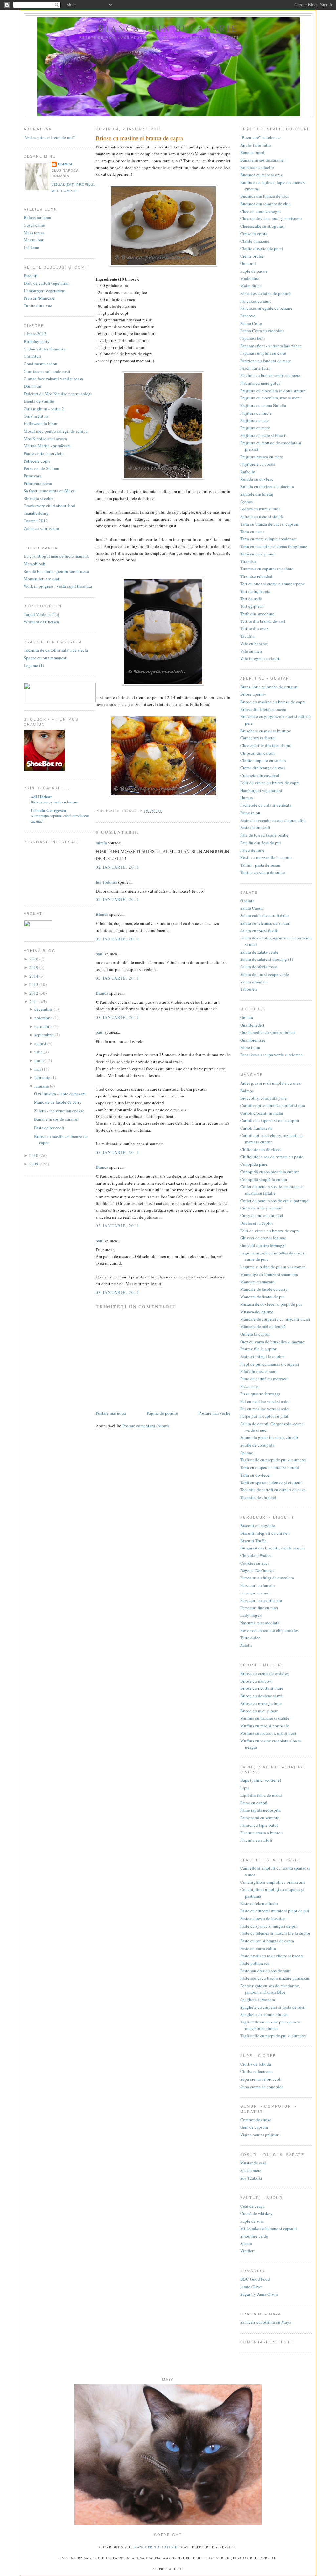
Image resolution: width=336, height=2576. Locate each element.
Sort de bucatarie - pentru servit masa (56, 571)
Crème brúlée (252, 256)
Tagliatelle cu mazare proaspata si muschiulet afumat (270, 2025)
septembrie (45, 1035)
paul (100, 954)
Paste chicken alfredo (259, 1903)
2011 (34, 1002)
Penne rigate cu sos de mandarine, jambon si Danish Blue (270, 1989)
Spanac (247, 1453)
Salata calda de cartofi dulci (265, 915)
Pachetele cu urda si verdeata (266, 805)
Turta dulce (250, 1638)
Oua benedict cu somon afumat (268, 1032)
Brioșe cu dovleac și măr (262, 1696)
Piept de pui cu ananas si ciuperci (270, 1364)
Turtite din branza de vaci (263, 621)
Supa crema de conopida (262, 2087)
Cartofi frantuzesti (256, 1128)
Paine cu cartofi (254, 1803)
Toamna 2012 (36, 521)
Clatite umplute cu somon (263, 760)
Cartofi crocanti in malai (262, 1113)
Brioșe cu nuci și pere (259, 1711)
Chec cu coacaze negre (260, 211)
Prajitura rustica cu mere (262, 457)
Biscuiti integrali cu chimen (265, 1533)
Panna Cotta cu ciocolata (262, 331)
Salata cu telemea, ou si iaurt (265, 923)
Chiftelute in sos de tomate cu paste (272, 1157)
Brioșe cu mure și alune (261, 1703)
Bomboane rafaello (257, 167)
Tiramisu (248, 561)
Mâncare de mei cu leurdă (263, 1326)
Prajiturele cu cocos (258, 464)
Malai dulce (251, 286)
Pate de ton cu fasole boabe (264, 835)
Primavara (32, 476)
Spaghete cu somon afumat (264, 2014)
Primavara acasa (38, 483)
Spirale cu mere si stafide (262, 516)
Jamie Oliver (251, 2287)
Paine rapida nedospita (260, 1810)
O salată (247, 901)
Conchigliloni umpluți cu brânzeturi (273, 1882)
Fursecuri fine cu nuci (259, 1608)
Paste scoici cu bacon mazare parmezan (275, 1978)
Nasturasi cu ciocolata (260, 1623)
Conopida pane (254, 1164)
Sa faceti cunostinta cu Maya (49, 491)
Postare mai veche (214, 1413)
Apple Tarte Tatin (256, 145)
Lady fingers (251, 1615)
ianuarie (42, 1086)
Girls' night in (36, 416)
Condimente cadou (41, 364)
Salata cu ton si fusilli (259, 931)
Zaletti (246, 1645)
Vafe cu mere (252, 651)
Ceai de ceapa (252, 2206)
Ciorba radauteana (256, 2071)
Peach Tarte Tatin (255, 368)
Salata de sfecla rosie (259, 967)
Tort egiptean (252, 606)
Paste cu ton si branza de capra (267, 1941)
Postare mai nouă (111, 1413)
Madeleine (250, 278)
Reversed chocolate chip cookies (269, 1630)
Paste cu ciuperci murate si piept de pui (275, 1911)
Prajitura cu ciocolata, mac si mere (270, 398)
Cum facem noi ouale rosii (47, 371)
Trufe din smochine (257, 614)
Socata (246, 2243)
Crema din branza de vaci (263, 768)
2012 (34, 993)
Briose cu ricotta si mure (262, 1688)
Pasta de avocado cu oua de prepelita (273, 820)
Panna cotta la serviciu (44, 453)
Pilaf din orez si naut (258, 1371)
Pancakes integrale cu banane (266, 308)
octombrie (44, 1026)
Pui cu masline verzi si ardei (265, 1401)
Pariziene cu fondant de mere (266, 361)
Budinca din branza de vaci (264, 196)
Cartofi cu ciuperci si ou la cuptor (270, 1120)
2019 (34, 967)
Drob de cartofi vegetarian (47, 283)
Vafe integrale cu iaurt (260, 658)
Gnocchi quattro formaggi (263, 1245)
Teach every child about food (49, 506)
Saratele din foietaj (257, 494)
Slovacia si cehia (39, 498)
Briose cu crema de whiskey (265, 1673)
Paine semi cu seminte (260, 1818)
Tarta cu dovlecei (255, 1475)
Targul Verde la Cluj (42, 614)
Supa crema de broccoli (261, 2079)
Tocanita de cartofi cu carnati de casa (273, 1490)
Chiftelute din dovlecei (261, 1149)
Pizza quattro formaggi (260, 1394)
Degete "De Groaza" (258, 1570)
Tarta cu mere (252, 531)
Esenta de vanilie (39, 401)
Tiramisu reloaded (256, 576)
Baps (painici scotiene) (261, 1780)
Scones (246, 502)
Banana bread (252, 152)
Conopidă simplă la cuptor (264, 1179)
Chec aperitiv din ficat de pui (266, 745)
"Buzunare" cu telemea (260, 137)
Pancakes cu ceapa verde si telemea (271, 1055)
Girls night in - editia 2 (44, 409)
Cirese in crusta (254, 234)
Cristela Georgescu (48, 810)
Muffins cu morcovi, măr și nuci (268, 1733)
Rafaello (248, 472)
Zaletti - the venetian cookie (59, 1111)
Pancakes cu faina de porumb (266, 293)
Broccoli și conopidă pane (263, 1098)
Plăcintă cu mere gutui (260, 383)
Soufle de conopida (257, 1445)
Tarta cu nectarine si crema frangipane (274, 546)
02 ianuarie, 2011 (118, 867)
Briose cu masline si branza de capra (139, 138)
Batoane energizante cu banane (54, 802)
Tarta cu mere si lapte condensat (268, 539)
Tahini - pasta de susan (260, 865)
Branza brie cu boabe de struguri (269, 687)
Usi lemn (31, 247)
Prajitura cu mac (254, 420)
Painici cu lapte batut (259, 1825)
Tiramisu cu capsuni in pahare (267, 569)
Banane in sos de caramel (56, 1119)
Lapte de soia (252, 2221)
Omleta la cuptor (255, 1334)
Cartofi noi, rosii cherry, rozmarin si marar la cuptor (271, 1139)
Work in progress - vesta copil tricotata (58, 586)
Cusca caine (34, 225)
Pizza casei (250, 1386)
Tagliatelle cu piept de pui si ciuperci (273, 1460)
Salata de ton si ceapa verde (265, 974)
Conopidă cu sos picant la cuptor (269, 1172)
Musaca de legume (257, 1312)
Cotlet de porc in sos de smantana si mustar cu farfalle (272, 1190)
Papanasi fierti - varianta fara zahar (271, 346)
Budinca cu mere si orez (261, 175)
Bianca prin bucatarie (168, 28)
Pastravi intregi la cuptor (262, 1356)
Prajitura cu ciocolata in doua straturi (273, 391)
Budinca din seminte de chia (265, 204)
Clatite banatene (255, 241)
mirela (101, 843)
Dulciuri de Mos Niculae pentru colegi (58, 394)
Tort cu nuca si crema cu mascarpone (273, 584)
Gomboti (248, 263)
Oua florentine (253, 1040)
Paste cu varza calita (258, 1948)
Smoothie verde (254, 2236)
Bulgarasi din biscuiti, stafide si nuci (273, 1548)
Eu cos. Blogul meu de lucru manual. (56, 556)
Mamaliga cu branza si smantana (269, 1274)
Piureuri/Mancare (39, 298)
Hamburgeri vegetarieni (45, 291)
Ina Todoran (106, 882)
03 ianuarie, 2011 (118, 978)
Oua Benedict (252, 1025)
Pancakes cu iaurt (256, 301)
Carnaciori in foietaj (258, 738)
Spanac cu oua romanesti (46, 658)
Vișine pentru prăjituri (260, 2135)
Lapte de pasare (254, 271)
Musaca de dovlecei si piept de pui (271, 1304)
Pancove (248, 316)
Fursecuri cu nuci (255, 1593)
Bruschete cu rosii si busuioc (266, 731)
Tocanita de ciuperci (258, 1497)
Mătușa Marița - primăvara (47, 446)
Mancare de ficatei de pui (262, 1297)
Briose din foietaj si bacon (263, 709)
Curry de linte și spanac (261, 1208)
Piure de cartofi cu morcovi (264, 1379)
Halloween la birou (41, 423)
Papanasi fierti (253, 338)
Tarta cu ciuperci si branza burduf (270, 1467)
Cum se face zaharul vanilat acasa (53, 379)
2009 (34, 1164)
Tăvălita (247, 636)
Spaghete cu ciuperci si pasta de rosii (273, 2007)
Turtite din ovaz (38, 305)
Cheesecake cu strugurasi (262, 226)
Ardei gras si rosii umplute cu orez (270, 1083)
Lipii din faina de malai (261, 1795)
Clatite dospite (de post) (262, 248)
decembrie (44, 1009)
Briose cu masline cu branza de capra (273, 702)
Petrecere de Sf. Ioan (42, 468)
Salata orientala (254, 982)
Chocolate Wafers (256, 1555)
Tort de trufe (251, 599)
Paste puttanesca (255, 1963)
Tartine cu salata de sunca (263, 872)
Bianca (65, 164)
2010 (34, 1155)
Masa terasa (34, 233)
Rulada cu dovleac (257, 479)
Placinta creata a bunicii (262, 1833)
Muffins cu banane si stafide (265, 1718)
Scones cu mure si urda (260, 509)
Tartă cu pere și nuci (258, 554)
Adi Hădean (42, 796)
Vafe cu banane (254, 644)
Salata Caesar (252, 908)
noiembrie (44, 1018)
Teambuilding (36, 513)
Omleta (247, 1017)
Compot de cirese (256, 2120)
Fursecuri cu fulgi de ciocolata (267, 1578)
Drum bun (32, 386)
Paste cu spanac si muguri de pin (269, 1926)
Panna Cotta (251, 323)
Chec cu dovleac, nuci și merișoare (271, 218)
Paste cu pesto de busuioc (263, 1918)
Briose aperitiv (253, 694)
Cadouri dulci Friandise (45, 349)
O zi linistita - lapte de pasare (60, 1094)
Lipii (245, 1788)
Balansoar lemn (37, 217)
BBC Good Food (255, 2279)
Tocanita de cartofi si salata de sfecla (56, 650)
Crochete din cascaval (260, 775)
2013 (34, 984)
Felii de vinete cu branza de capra (270, 783)
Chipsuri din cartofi (257, 753)
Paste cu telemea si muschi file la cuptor (275, 1933)
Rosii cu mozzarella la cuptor (266, 857)
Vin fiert (247, 2251)
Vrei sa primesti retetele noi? (49, 137)
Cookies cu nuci (255, 1563)
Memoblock (34, 564)
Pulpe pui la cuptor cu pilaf (264, 1416)
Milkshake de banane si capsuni (269, 2228)
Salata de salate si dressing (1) (267, 959)
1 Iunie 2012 (35, 334)
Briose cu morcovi (256, 1681)
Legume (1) (34, 665)
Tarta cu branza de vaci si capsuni (270, 524)
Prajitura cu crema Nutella (263, 405)
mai (38, 1069)
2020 (34, 959)
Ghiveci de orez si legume (263, 1238)
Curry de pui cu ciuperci (262, 1215)
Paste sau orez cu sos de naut (265, 1971)
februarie (43, 1077)
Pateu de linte (252, 850)
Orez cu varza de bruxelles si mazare (272, 1342)
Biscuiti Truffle (253, 1541)
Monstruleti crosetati (42, 579)
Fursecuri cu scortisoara (261, 1600)
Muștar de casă (253, 2163)
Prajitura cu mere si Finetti (263, 435)
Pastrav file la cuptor (258, 1349)
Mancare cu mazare (257, 1282)
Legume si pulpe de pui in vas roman (273, 1267)
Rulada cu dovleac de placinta (267, 486)
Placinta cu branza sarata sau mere (270, 375)
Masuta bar (33, 240)
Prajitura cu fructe (256, 413)
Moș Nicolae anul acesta (45, 439)
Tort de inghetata (255, 591)
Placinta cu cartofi (256, 1840)
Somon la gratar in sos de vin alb (269, 1437)
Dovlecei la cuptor (257, 1223)
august (41, 1043)
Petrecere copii (37, 461)
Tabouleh (249, 989)
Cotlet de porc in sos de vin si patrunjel (275, 1201)
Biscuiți (31, 276)
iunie (40, 1060)
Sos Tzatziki (251, 2178)
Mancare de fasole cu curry (58, 1102)
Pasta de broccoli (49, 1128)
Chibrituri (32, 356)
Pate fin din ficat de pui (261, 843)
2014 (34, 976)
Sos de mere (251, 2170)
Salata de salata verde (259, 952)
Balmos (247, 1091)
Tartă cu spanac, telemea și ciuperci (271, 1482)
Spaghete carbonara (258, 2000)
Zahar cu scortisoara (41, 528)
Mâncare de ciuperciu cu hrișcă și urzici (275, 1319)
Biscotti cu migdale (258, 1525)
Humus (246, 798)
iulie (39, 1052)
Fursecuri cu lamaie (257, 1585)
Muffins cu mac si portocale (265, 1726)
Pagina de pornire (162, 1413)
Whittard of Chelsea (41, 622)
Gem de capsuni (254, 2127)
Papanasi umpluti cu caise (263, 353)
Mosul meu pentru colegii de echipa (56, 431)
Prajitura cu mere (255, 428)
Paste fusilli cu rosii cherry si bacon (272, 1956)
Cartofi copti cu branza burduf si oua (273, 1105)
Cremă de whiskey (256, 2213)
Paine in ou (250, 813)
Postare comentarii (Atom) (146, 1426)
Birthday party (37, 341)
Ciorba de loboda (256, 2064)
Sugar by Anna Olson (259, 2294)
